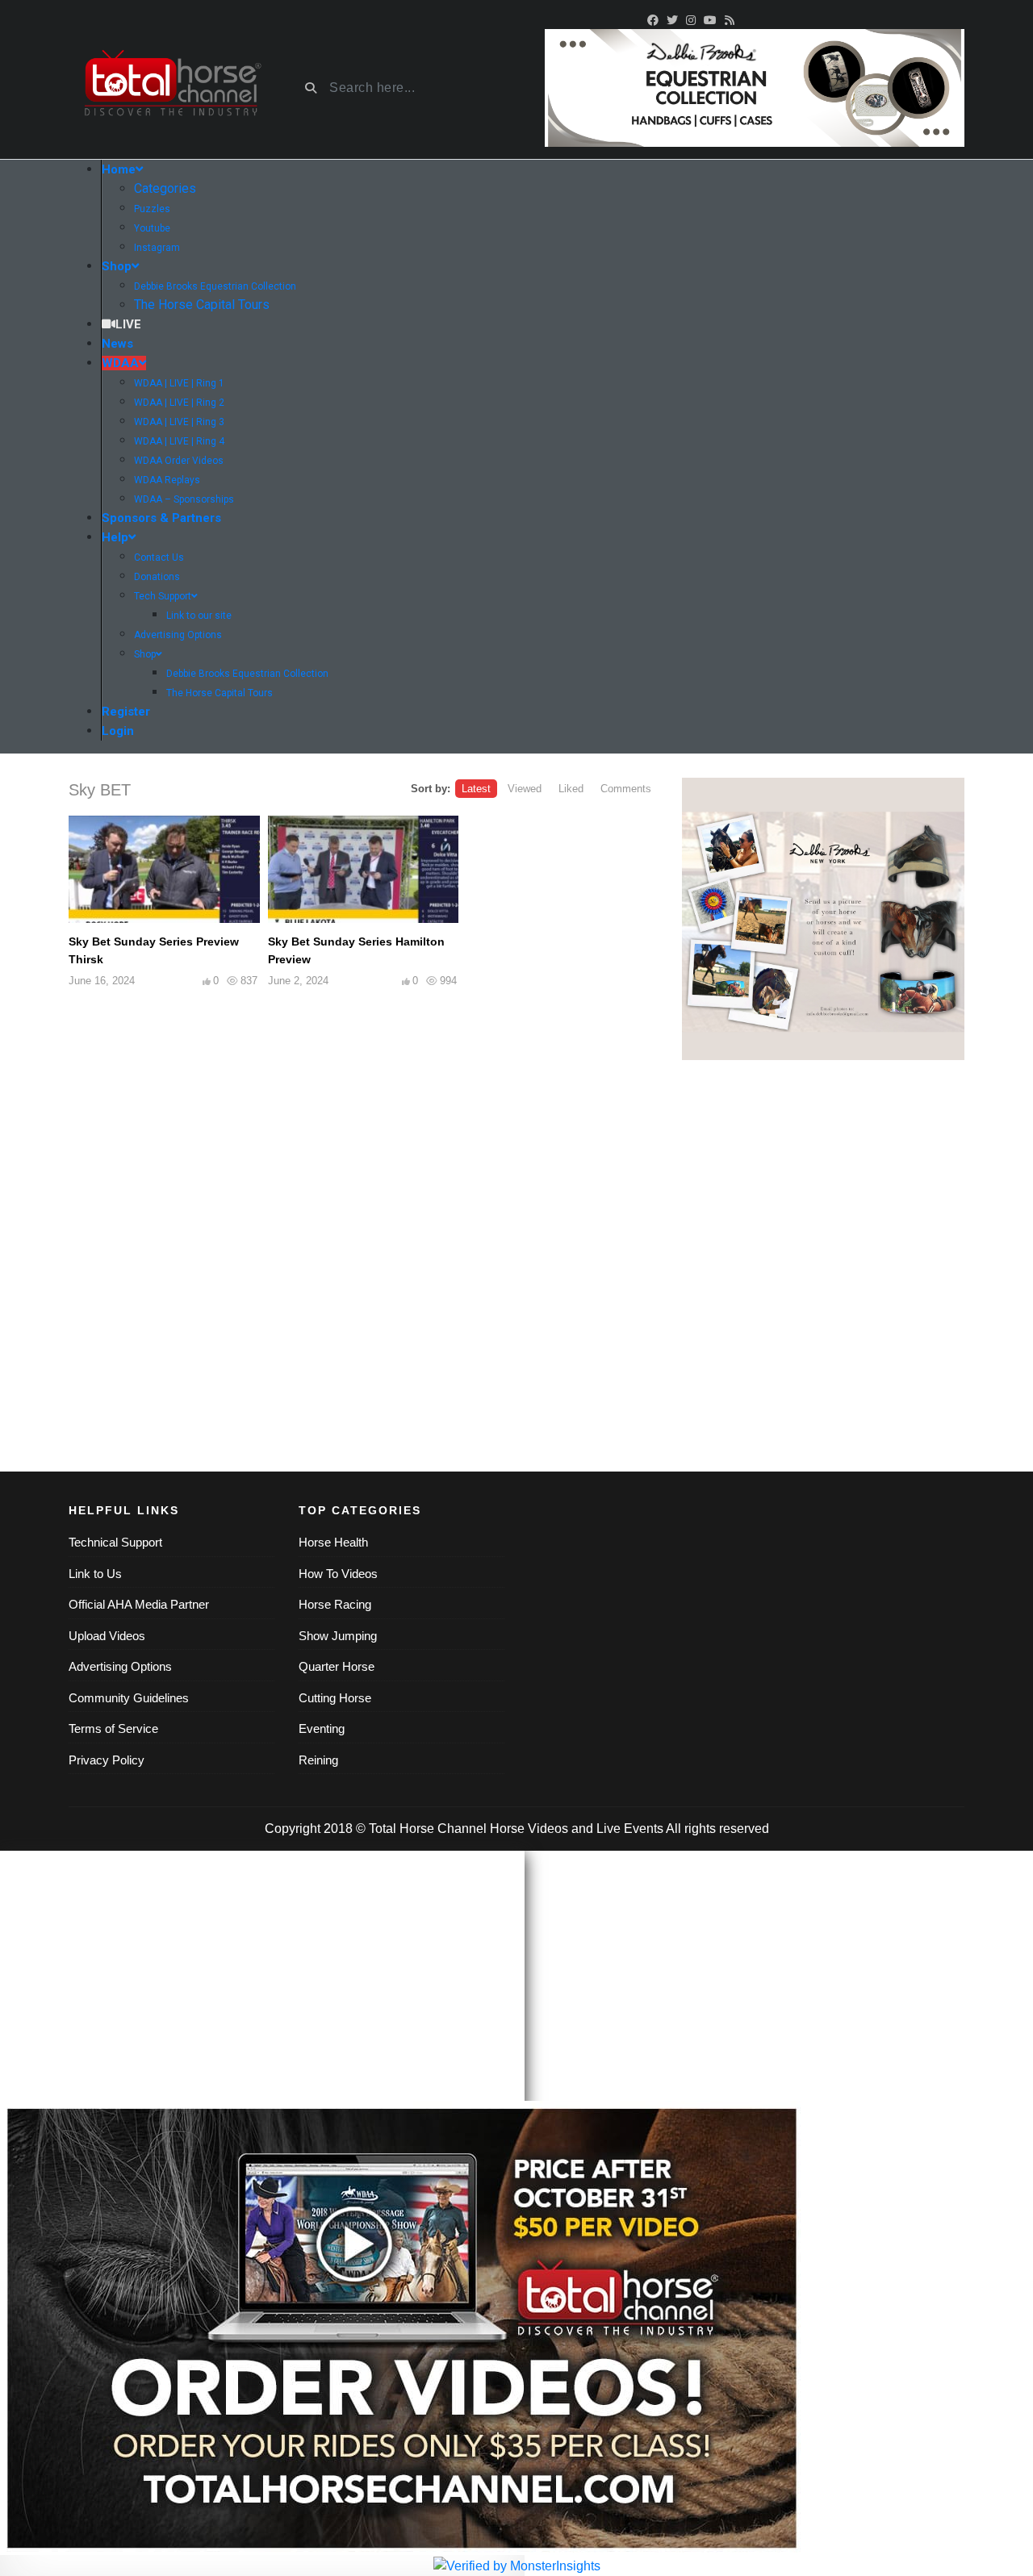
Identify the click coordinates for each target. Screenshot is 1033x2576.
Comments (626, 789)
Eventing (322, 1728)
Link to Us (95, 1574)
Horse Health (333, 1542)
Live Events (630, 1829)
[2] (755, 87)
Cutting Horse (335, 1698)
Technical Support (115, 1542)
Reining (318, 1760)
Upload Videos (107, 1636)
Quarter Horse (337, 1666)
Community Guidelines (129, 1698)
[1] (823, 919)
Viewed (525, 789)
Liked (571, 789)
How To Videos (338, 1574)
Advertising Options (120, 1666)
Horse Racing (335, 1604)
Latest (476, 789)
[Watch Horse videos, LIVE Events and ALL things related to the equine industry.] (171, 88)
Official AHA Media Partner (139, 1604)
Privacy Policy (107, 1760)
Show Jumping (338, 1636)
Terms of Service (113, 1728)
